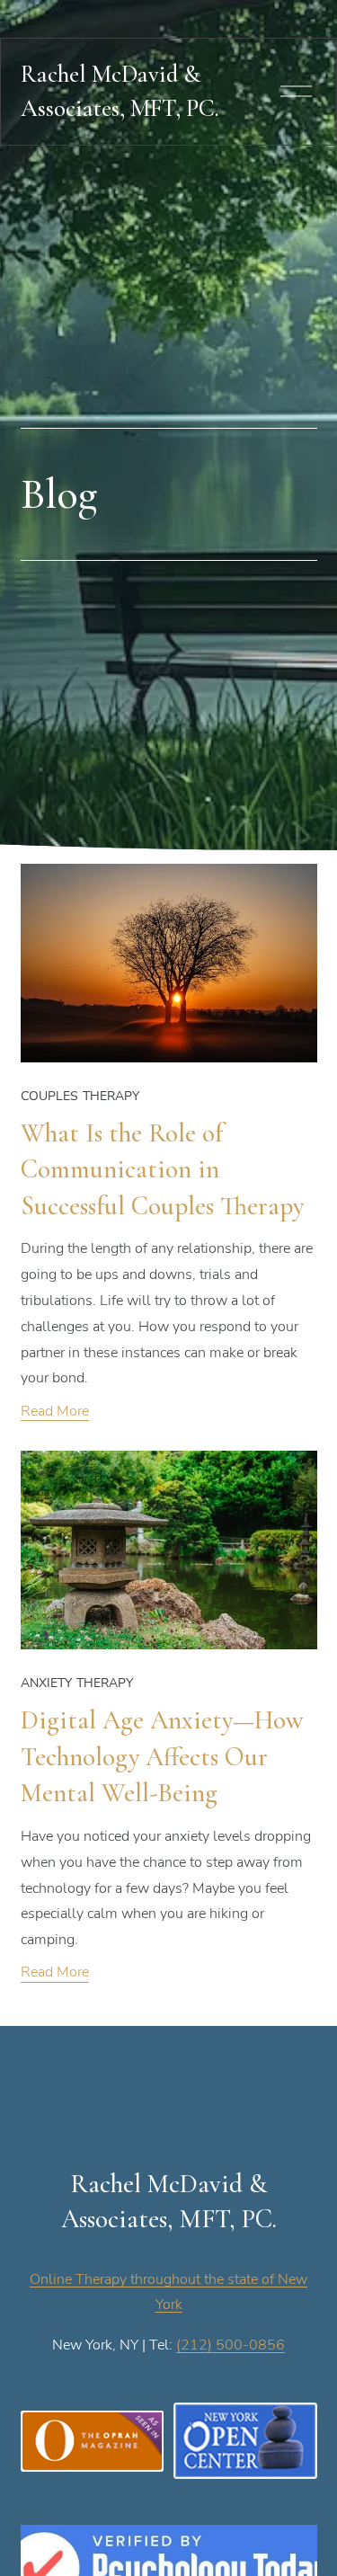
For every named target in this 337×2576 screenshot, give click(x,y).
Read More (55, 1410)
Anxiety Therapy (77, 1682)
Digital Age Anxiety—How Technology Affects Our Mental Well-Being (162, 1756)
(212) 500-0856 (231, 2344)
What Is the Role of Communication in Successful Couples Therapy (162, 1169)
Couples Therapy (80, 1095)
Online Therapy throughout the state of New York (168, 2292)
